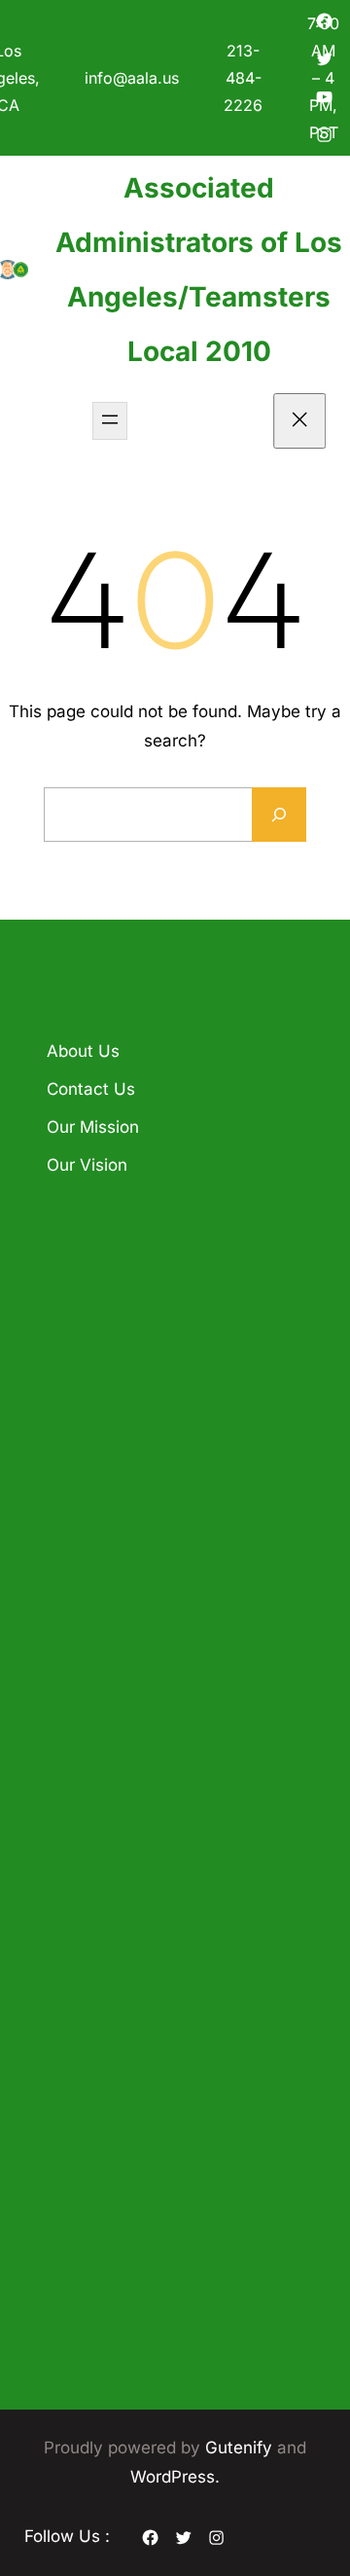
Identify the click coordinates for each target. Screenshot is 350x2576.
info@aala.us (132, 78)
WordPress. (175, 2477)
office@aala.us (189, 1857)
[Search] (279, 815)
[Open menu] (110, 421)
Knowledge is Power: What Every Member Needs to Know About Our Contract (169, 1460)
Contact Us (91, 1089)
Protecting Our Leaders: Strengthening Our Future (141, 1341)
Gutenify (241, 2448)
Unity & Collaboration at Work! (159, 1567)
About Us (83, 1051)
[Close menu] (300, 421)
